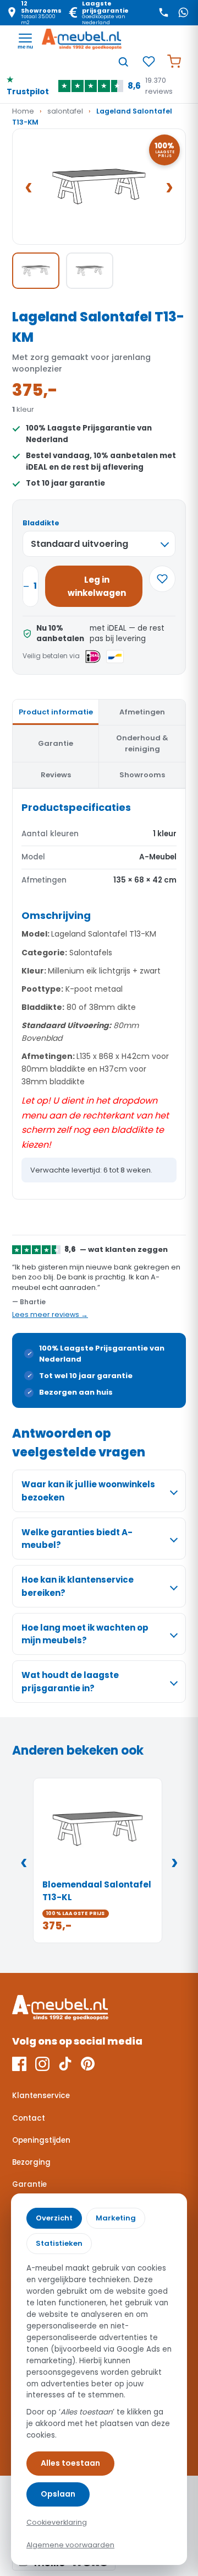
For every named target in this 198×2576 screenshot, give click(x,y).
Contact (29, 2118)
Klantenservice (41, 2096)
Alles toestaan (70, 2463)
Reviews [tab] (56, 775)
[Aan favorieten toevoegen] (162, 579)
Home (23, 111)
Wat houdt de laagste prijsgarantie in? (70, 1681)
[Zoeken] (123, 62)
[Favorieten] (148, 62)
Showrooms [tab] (142, 775)
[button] (99, 187)
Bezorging (31, 2162)
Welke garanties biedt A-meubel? (77, 1539)
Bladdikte (41, 523)
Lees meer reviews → (50, 1314)
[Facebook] (19, 2064)
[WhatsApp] (183, 13)
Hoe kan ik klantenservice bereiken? (78, 1586)
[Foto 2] (90, 271)
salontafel (65, 111)
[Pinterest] (88, 2064)
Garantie (29, 2184)
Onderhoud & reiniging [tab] (142, 743)
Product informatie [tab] (56, 712)
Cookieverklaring (57, 2522)
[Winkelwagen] (174, 62)
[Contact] (163, 13)
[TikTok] (65, 2064)
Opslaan (58, 2494)
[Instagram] (42, 2064)
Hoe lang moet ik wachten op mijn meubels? (85, 1634)
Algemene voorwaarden (70, 2545)
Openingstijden (41, 2140)
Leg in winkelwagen (97, 586)
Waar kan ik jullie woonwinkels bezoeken (88, 1491)
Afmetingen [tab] (142, 712)
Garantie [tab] (56, 743)
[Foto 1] (36, 271)
